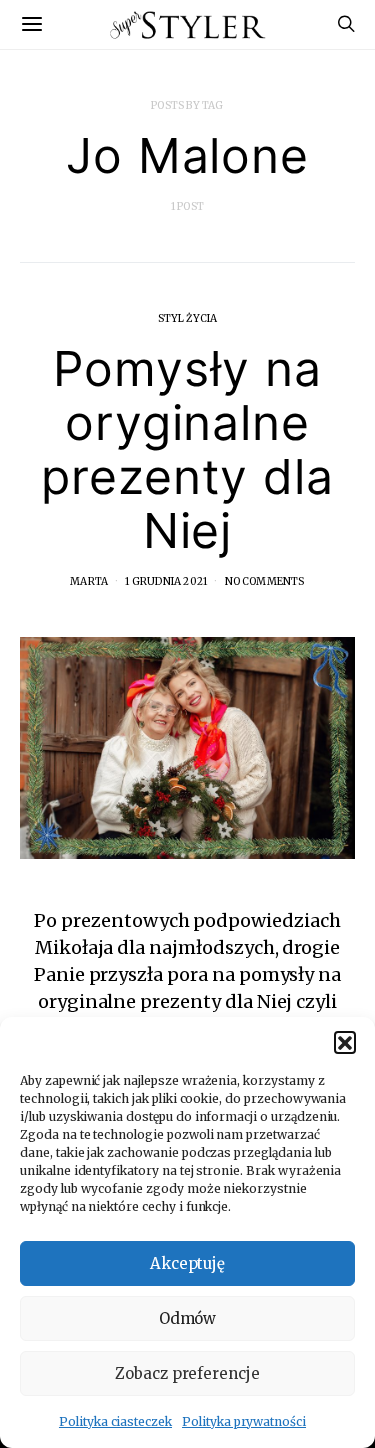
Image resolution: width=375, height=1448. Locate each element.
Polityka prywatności (244, 1421)
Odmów (188, 1318)
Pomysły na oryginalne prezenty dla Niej (187, 449)
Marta (89, 581)
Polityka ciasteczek (115, 1421)
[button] (345, 1042)
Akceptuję (188, 1263)
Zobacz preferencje (187, 1373)
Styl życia (188, 318)
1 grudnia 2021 (166, 581)
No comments (265, 581)
